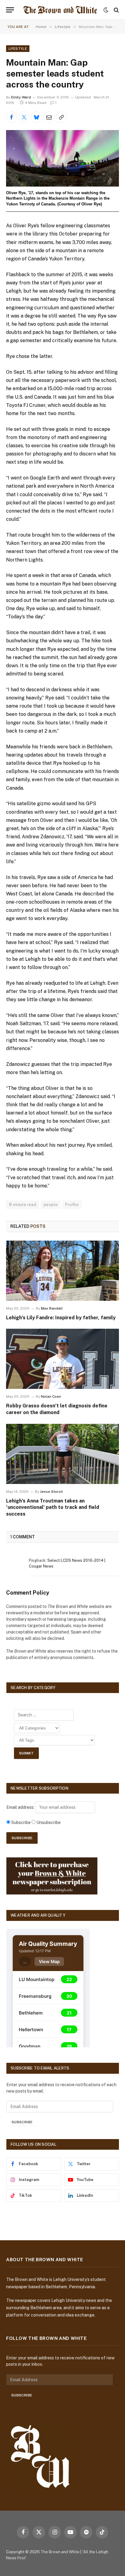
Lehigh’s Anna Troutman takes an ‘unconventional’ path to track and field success (53, 1508)
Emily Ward (21, 97)
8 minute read (23, 1205)
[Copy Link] (61, 117)
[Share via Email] (49, 117)
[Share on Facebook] (12, 117)
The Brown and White (60, 2552)
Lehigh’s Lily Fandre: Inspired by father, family (61, 1318)
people (51, 1205)
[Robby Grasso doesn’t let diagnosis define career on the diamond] (62, 1359)
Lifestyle (18, 49)
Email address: (21, 1807)
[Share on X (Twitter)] (24, 117)
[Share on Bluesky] (36, 117)
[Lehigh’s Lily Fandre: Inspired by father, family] (62, 1271)
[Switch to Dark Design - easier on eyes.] (106, 10)
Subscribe (22, 2122)
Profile (72, 1205)
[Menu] (10, 10)
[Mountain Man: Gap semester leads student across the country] (62, 158)
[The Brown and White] (60, 10)
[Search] (116, 10)
